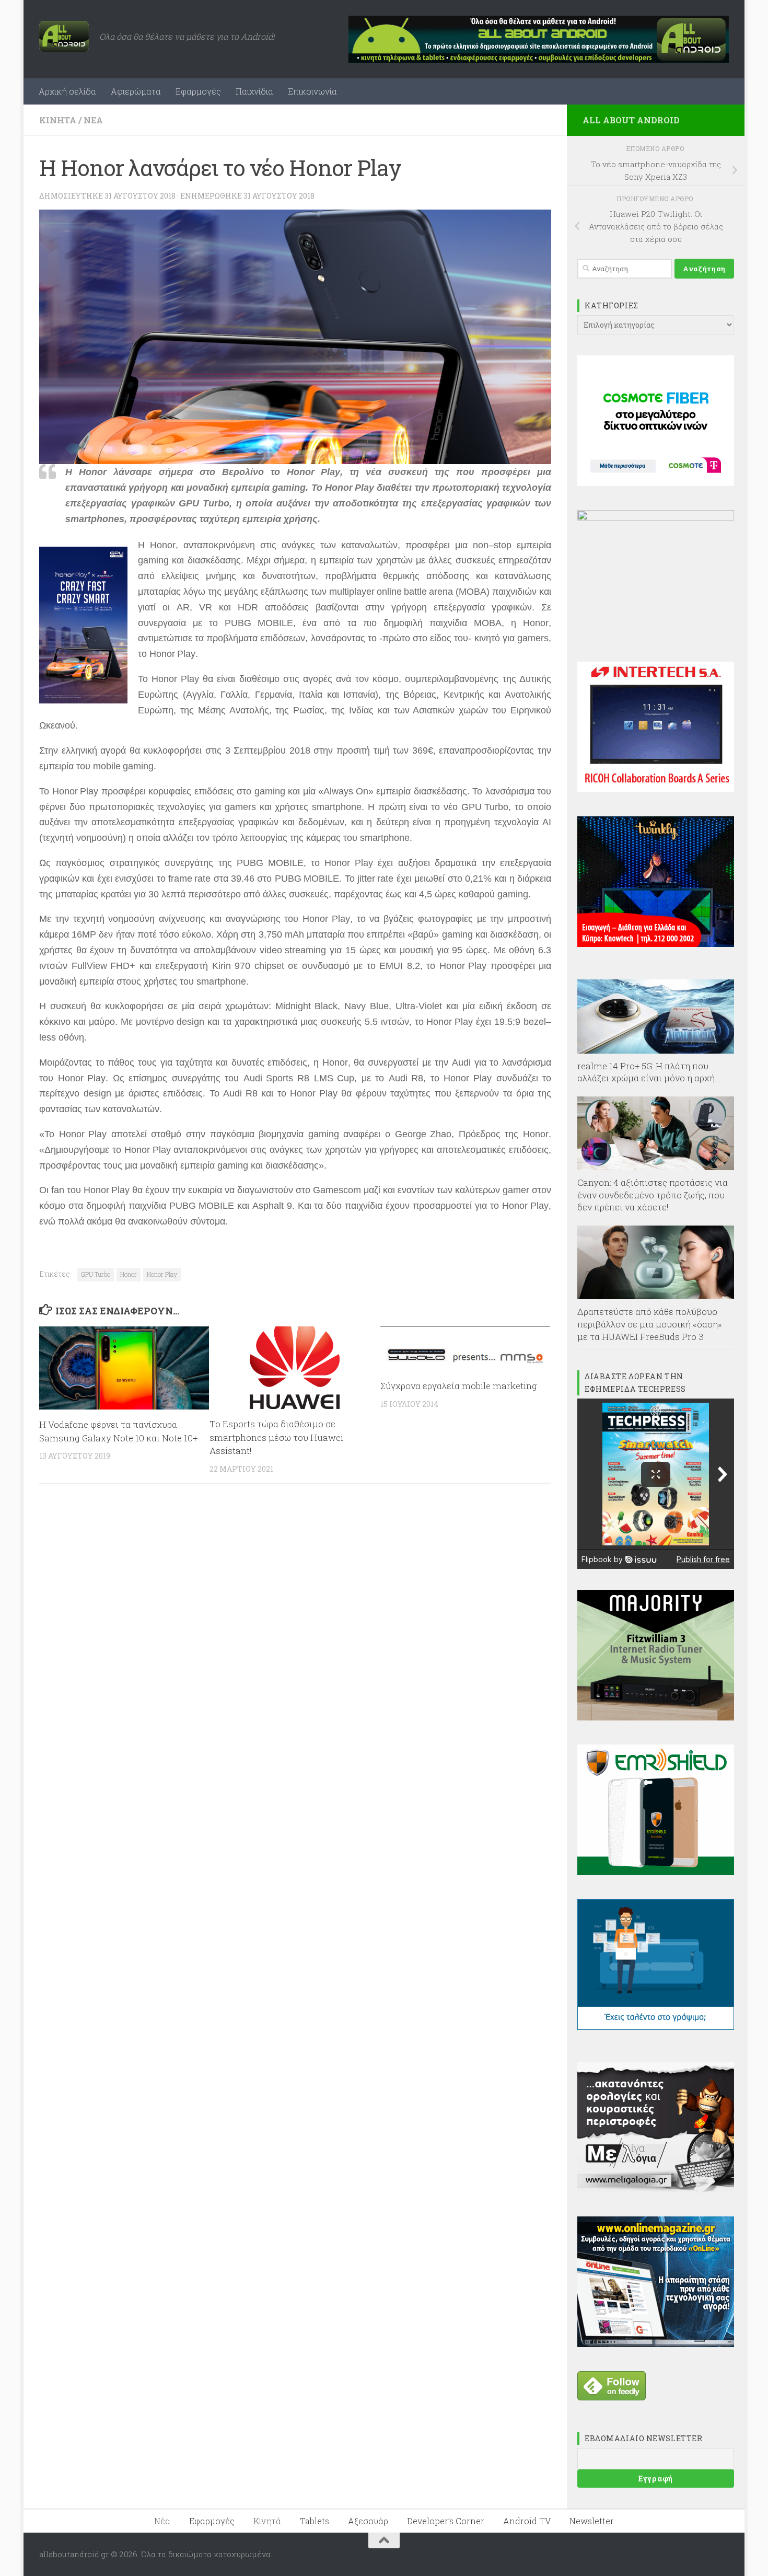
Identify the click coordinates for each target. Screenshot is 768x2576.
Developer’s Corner (446, 2521)
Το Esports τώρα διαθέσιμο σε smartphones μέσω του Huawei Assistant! (276, 1437)
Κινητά (58, 120)
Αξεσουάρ (368, 2521)
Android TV (527, 2521)
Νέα (93, 120)
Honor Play (162, 1274)
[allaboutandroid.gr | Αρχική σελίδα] (64, 37)
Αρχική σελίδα (67, 91)
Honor (129, 1274)
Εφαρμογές (198, 91)
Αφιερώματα (136, 91)
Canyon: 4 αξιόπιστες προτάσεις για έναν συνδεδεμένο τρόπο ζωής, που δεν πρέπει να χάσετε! (653, 1195)
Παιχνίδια (254, 91)
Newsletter (592, 2521)
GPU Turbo (96, 1274)
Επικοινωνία (312, 91)
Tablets (315, 2521)
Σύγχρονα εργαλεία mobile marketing (459, 1386)
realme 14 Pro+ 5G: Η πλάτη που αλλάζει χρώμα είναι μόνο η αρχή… (649, 1072)
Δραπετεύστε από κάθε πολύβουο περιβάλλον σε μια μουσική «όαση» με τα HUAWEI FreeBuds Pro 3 (650, 1324)
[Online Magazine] (656, 2344)
